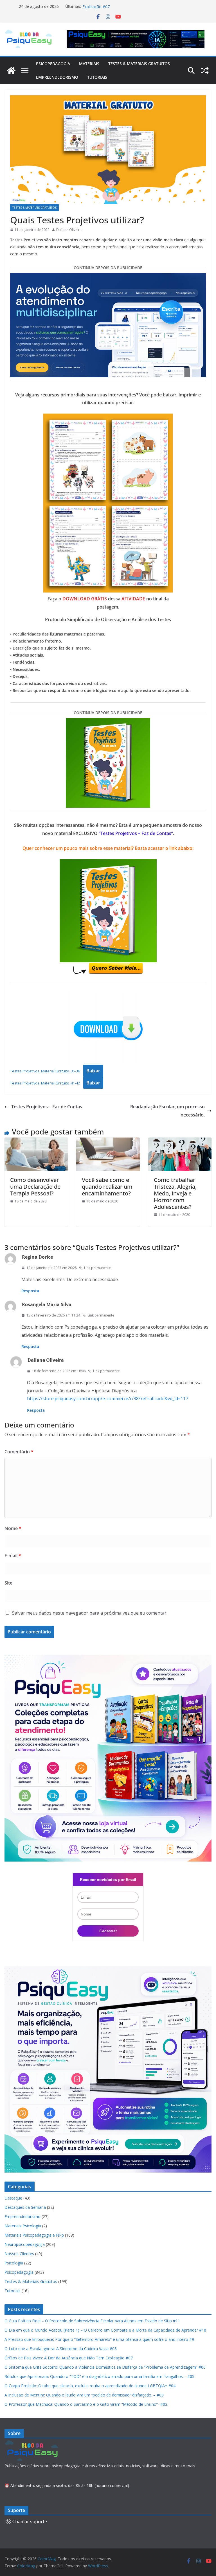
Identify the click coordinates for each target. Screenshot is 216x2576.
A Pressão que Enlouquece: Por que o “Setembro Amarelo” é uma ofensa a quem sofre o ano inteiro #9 (99, 2339)
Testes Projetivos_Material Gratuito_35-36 (45, 1071)
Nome (13, 1528)
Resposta (30, 1291)
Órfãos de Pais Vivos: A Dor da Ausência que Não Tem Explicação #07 (69, 2358)
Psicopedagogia (53, 64)
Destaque (13, 2198)
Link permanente (97, 1268)
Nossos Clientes (19, 2254)
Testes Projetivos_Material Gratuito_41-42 (45, 1083)
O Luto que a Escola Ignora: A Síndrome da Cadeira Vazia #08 (61, 2349)
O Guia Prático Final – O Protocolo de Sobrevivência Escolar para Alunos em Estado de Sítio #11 (92, 2321)
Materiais (89, 64)
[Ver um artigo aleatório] (205, 71)
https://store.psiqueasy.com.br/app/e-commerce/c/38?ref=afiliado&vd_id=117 (108, 1399)
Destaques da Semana (25, 2207)
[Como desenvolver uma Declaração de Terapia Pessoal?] (36, 1141)
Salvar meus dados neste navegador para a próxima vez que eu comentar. (90, 1613)
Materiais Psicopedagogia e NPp (34, 2235)
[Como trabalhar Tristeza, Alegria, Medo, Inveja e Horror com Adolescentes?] (180, 1141)
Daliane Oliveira (69, 230)
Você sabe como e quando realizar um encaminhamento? (107, 1187)
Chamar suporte (30, 2521)
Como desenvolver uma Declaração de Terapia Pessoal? (35, 1187)
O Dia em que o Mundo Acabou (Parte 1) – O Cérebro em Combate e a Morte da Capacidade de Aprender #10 (105, 2330)
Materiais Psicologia (23, 2226)
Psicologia (14, 2263)
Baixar (93, 1071)
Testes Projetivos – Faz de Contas (47, 1107)
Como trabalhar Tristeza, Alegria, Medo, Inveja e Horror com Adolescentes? (175, 1193)
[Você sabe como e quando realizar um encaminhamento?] (108, 1141)
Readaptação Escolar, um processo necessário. (167, 1111)
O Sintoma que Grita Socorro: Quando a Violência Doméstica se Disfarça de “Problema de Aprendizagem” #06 (105, 2367)
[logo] (32, 2443)
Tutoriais (97, 77)
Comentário (19, 1452)
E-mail (13, 1556)
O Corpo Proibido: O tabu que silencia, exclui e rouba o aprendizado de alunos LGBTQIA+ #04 (90, 2386)
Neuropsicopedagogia (25, 2244)
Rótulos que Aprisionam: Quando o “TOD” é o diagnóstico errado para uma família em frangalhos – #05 (99, 2376)
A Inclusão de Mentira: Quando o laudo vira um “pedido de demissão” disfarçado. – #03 (84, 2395)
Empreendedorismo (57, 77)
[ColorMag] (11, 71)
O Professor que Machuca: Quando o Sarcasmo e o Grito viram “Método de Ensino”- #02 (86, 2404)
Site (8, 1583)
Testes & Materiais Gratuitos (139, 64)
